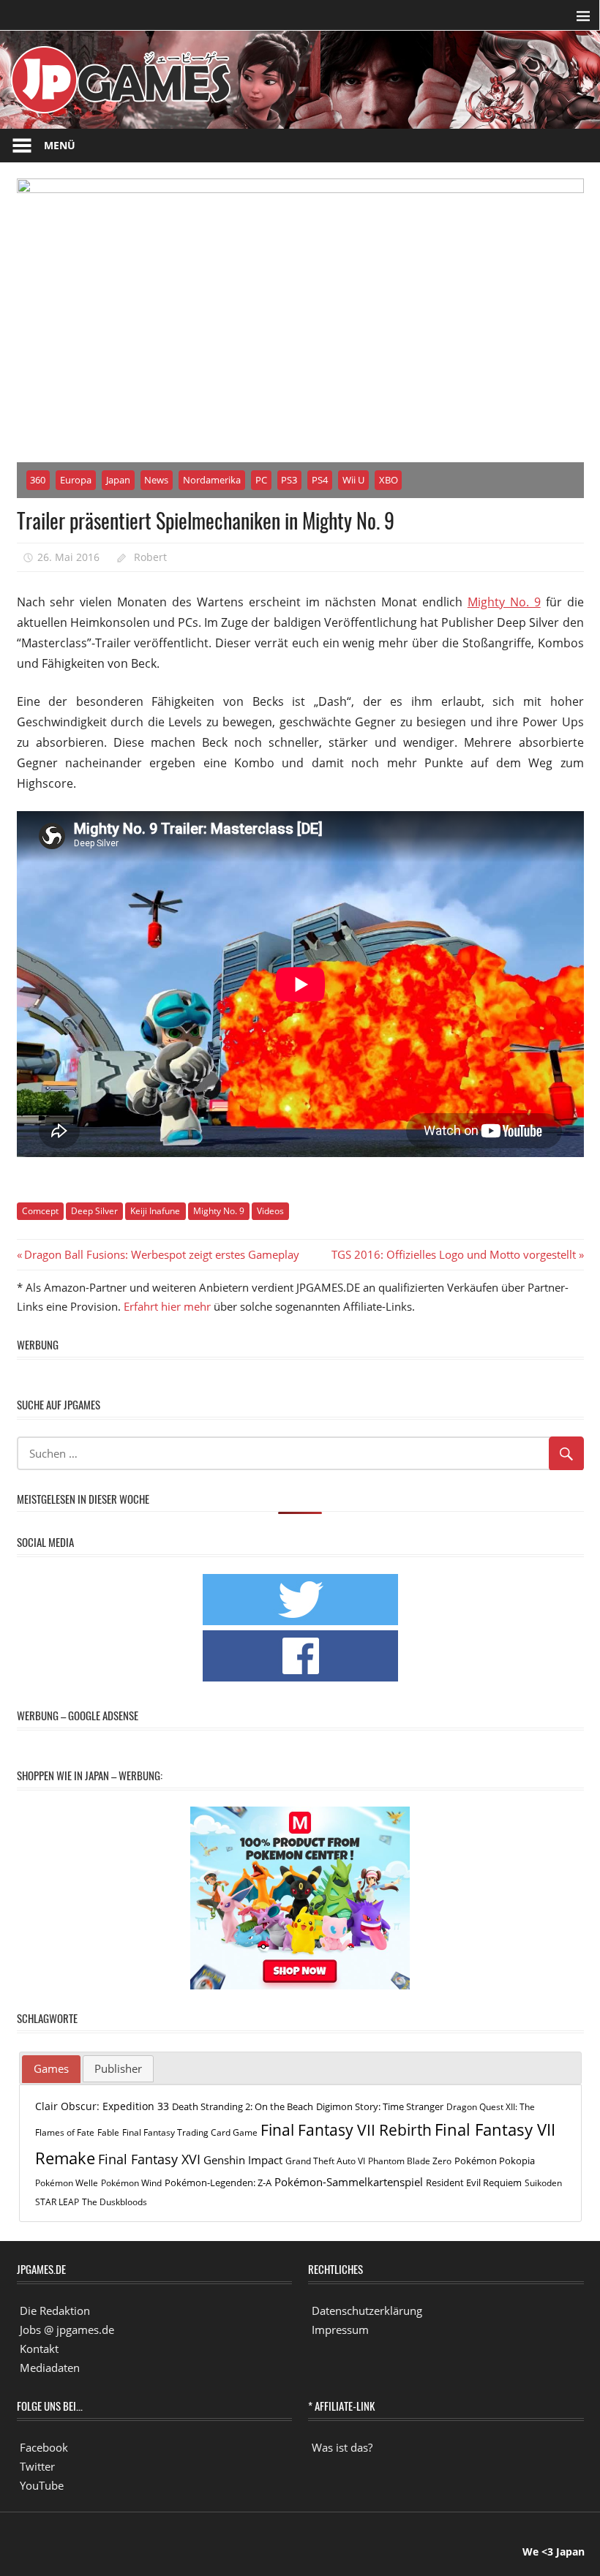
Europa (76, 480)
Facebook (44, 2447)
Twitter (37, 2466)
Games (51, 2068)
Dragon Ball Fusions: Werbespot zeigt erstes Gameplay (161, 1254)
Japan (118, 480)
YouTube (42, 2485)
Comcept (40, 1211)
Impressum (340, 2330)
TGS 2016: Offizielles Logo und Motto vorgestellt (454, 1254)
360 (38, 480)
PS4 (320, 480)
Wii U (353, 480)
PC (261, 480)
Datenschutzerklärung (367, 2311)
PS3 (289, 480)
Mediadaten (50, 2368)
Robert (150, 557)
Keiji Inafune (155, 1211)
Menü (60, 145)
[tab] (51, 2069)
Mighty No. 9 (504, 602)
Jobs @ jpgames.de (67, 2330)
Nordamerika (212, 480)
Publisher (118, 2068)
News (156, 480)
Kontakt (39, 2349)
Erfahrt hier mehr (167, 1306)
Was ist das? (342, 2447)
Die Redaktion (55, 2311)
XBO (389, 480)
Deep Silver (94, 1211)
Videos (270, 1211)
